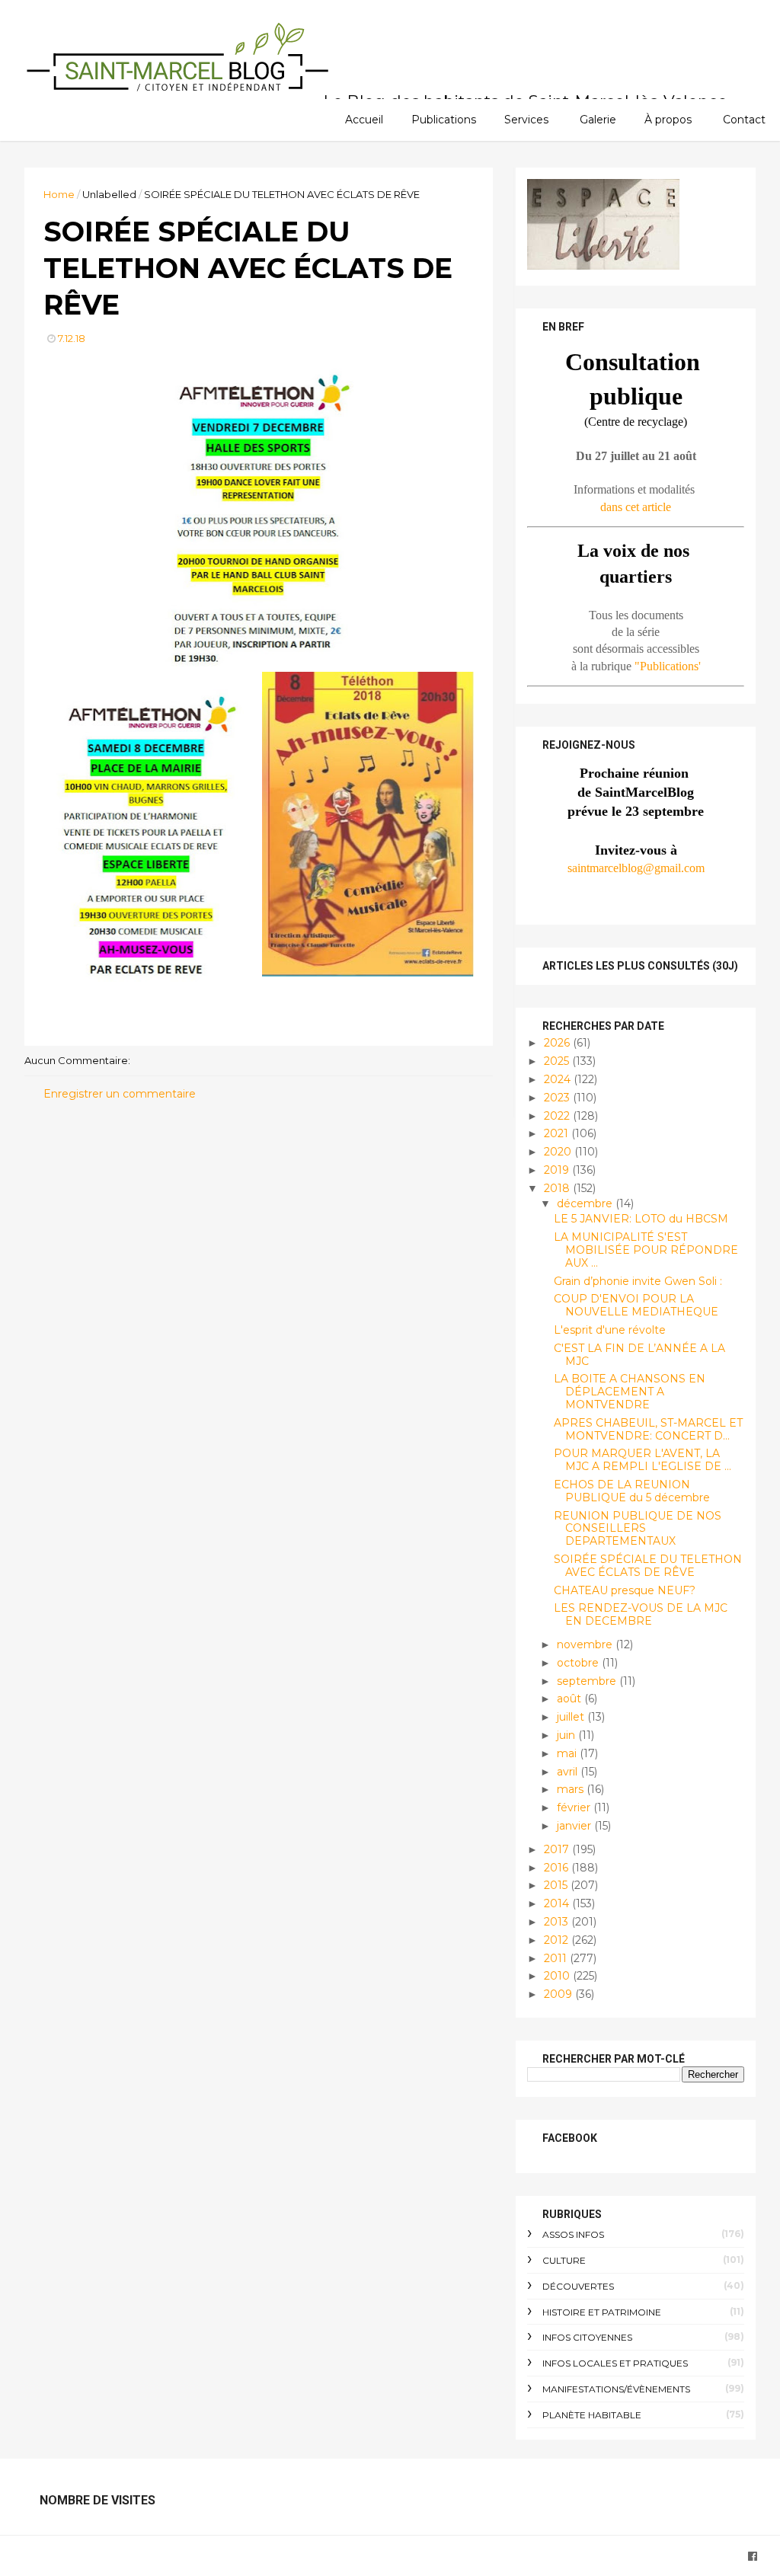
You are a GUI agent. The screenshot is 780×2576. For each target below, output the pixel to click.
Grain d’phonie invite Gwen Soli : (638, 1281)
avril (569, 1772)
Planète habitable (592, 2415)
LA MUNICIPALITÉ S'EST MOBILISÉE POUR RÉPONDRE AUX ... (646, 1250)
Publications (444, 120)
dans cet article (636, 507)
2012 (558, 1940)
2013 (558, 1922)
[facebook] (753, 2557)
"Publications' (668, 666)
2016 (558, 1868)
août (571, 1699)
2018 (558, 1188)
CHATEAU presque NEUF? (625, 1590)
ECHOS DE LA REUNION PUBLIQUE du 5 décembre (632, 1491)
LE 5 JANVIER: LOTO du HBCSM (641, 1219)
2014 (558, 1903)
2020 (559, 1152)
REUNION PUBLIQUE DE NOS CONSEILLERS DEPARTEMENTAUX (638, 1529)
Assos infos (573, 2234)
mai (568, 1753)
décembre (586, 1203)
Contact (744, 120)
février (575, 1807)
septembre (588, 1681)
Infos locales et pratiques (615, 2363)
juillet (572, 1717)
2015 (557, 1885)
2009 (559, 1994)
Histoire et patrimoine (602, 2312)
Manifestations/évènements (616, 2389)
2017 (558, 1849)
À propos (668, 120)
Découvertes (578, 2286)
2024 (559, 1079)
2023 (558, 1098)
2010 (558, 1976)
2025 (558, 1061)
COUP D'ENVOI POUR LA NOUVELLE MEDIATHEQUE (636, 1305)
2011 (557, 1958)
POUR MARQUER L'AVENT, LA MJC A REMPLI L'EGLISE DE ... (643, 1460)
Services (526, 120)
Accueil (364, 120)
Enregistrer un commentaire (120, 1094)
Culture (564, 2260)
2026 (558, 1043)
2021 (558, 1133)
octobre (579, 1663)
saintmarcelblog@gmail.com (636, 868)
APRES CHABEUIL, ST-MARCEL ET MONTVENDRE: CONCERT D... (648, 1429)
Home (59, 194)
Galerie (598, 120)
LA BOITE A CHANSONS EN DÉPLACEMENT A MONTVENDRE (630, 1392)
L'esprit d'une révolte (610, 1330)
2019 (558, 1170)
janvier (575, 1826)
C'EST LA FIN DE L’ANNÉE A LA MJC (639, 1355)
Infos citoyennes (587, 2337)
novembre (586, 1644)
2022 (558, 1116)
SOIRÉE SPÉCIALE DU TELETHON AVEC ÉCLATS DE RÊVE (648, 1566)
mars (572, 1789)
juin (567, 1735)
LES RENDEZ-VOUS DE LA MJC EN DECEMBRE (641, 1614)
